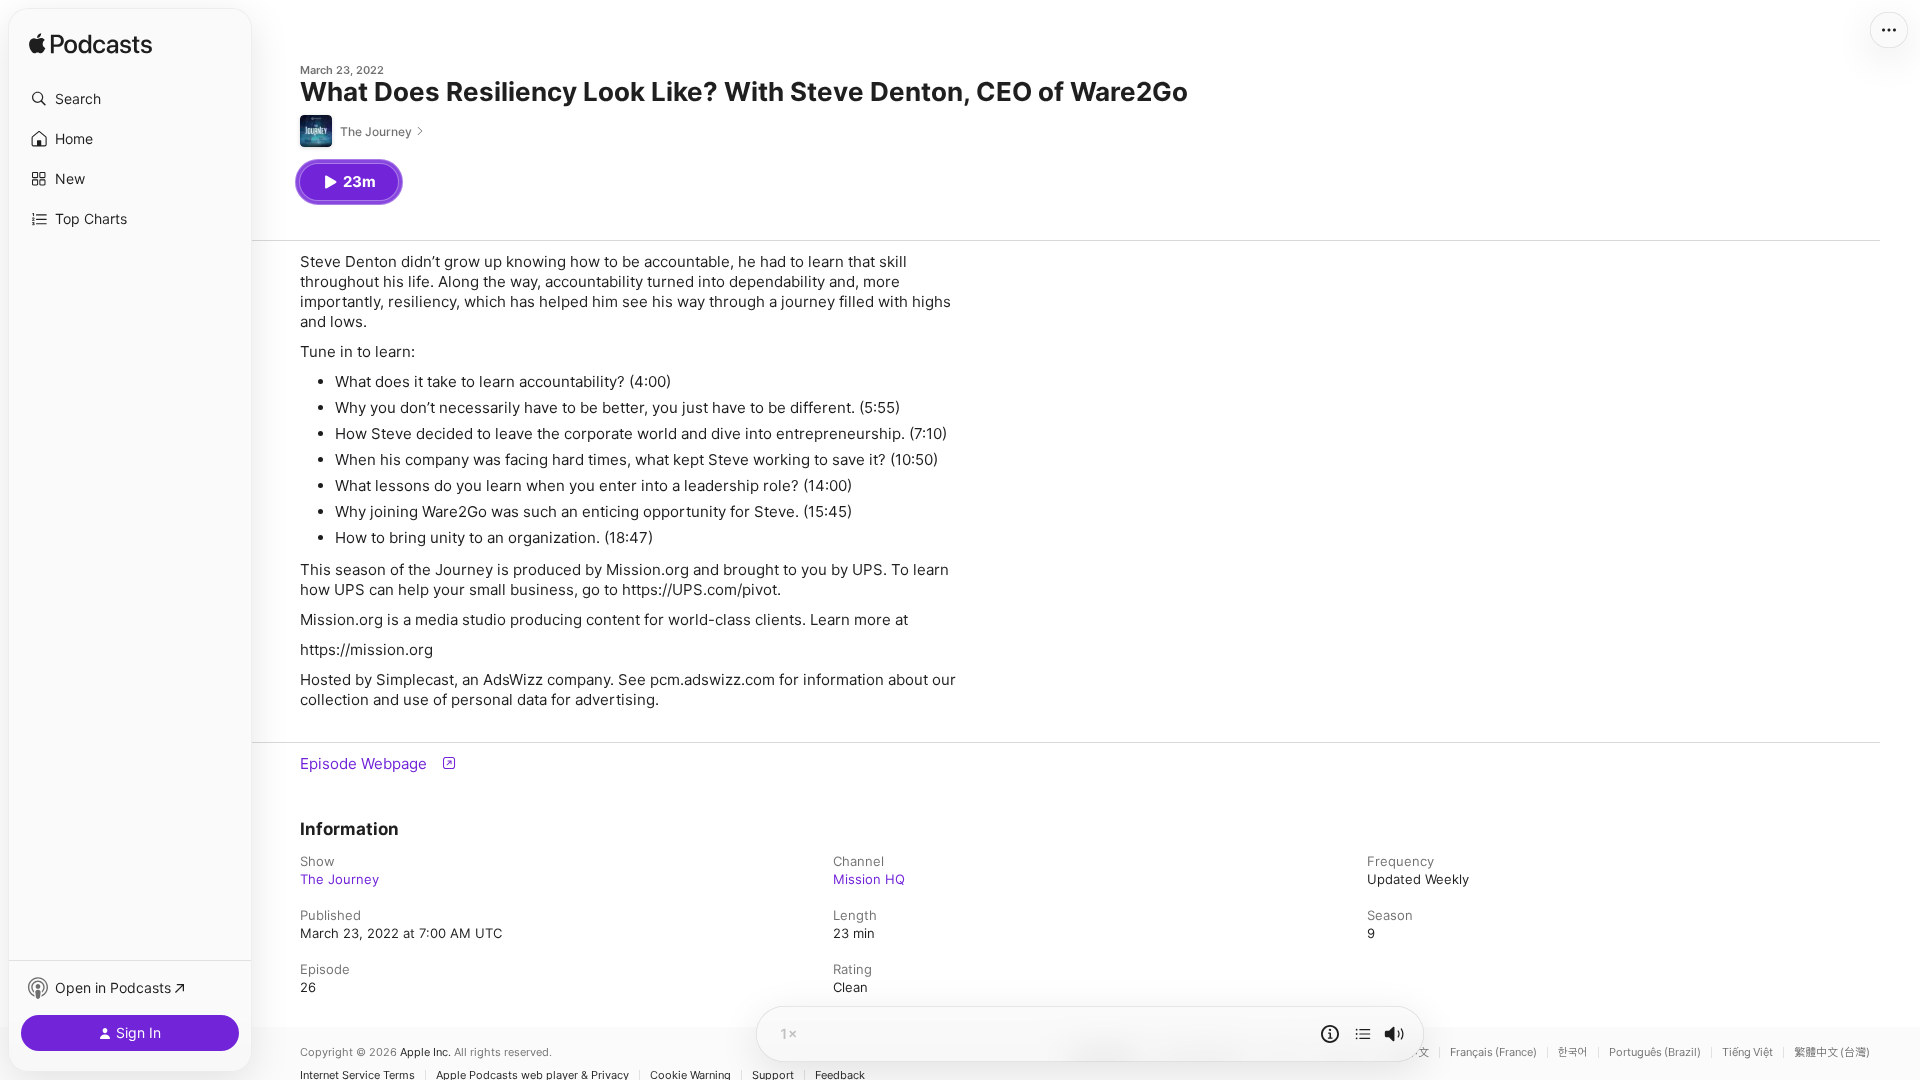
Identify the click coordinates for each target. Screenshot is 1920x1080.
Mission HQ (869, 879)
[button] (130, 99)
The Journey (339, 879)
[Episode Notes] (1330, 1034)
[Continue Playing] (1363, 1034)
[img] (90, 45)
